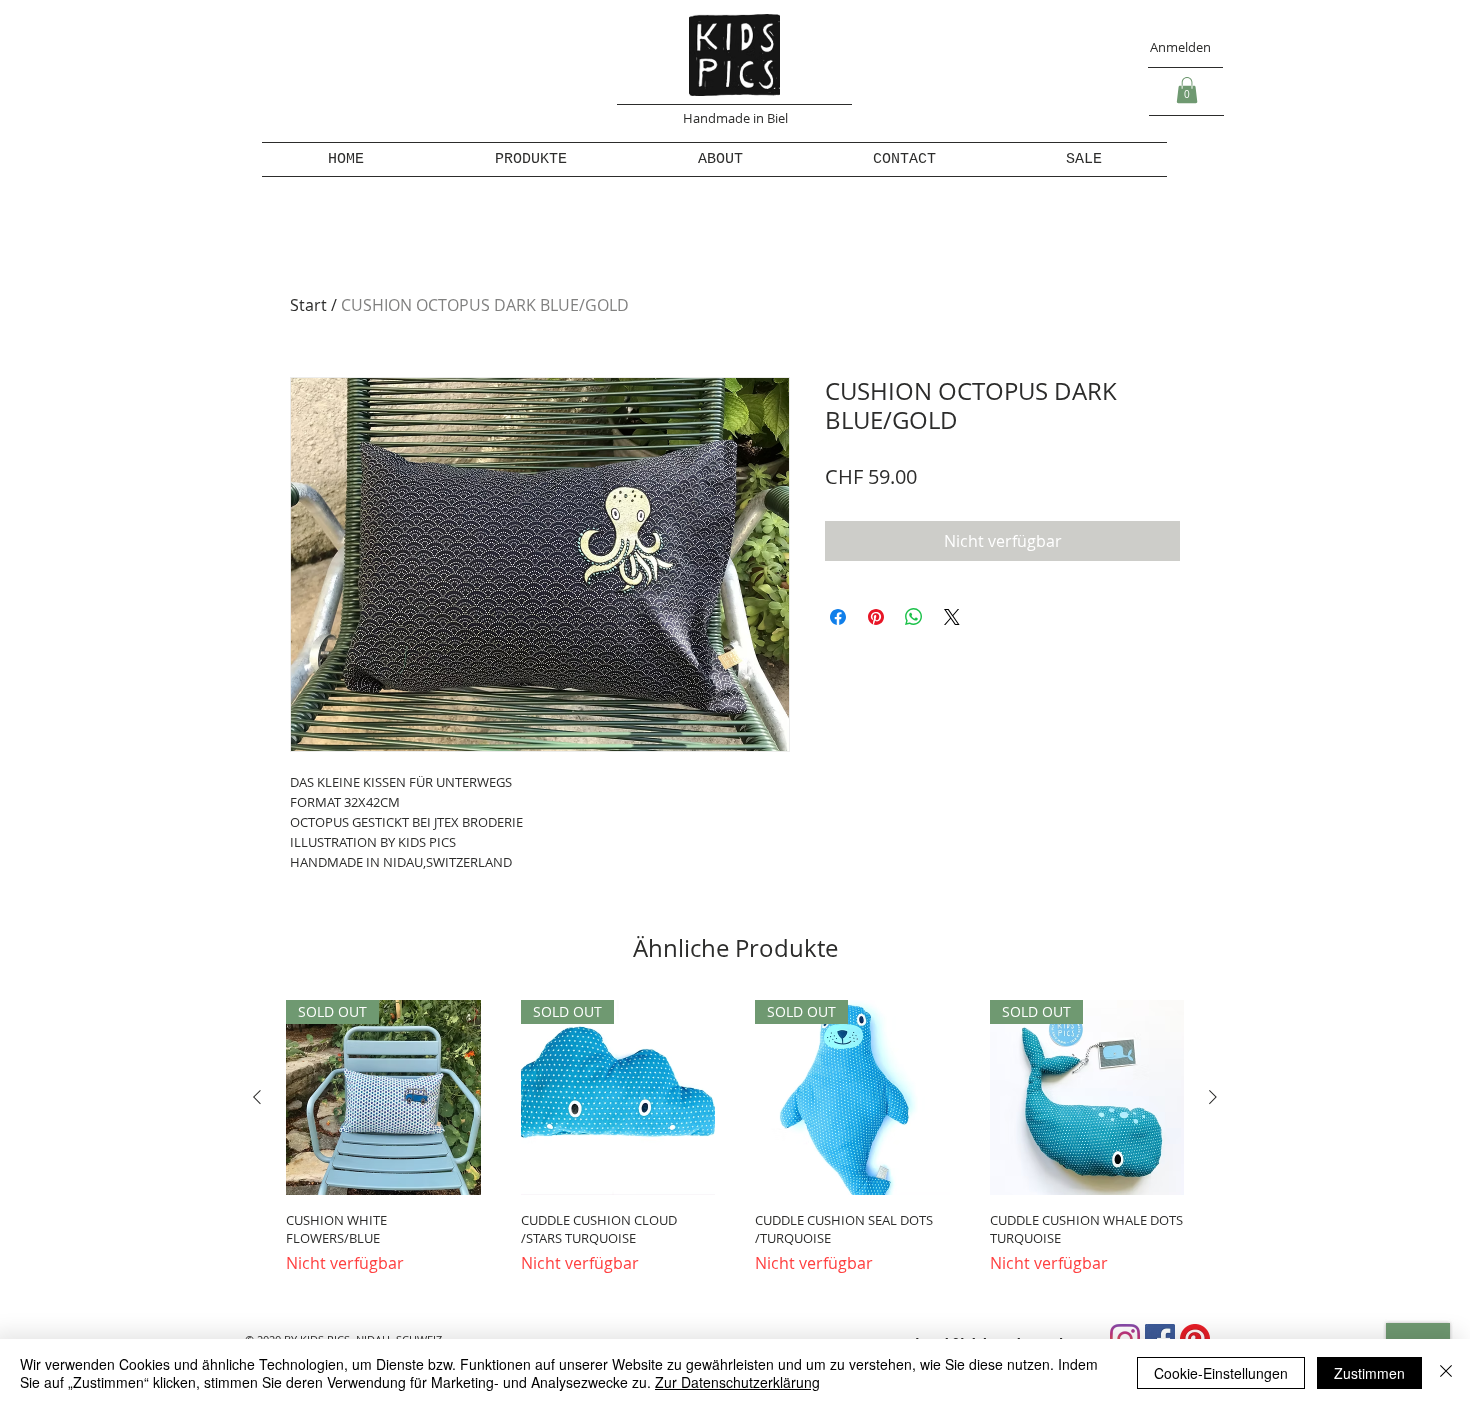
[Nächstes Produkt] (1213, 1097)
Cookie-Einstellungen (1221, 1373)
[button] (1187, 90)
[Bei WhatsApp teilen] (914, 617)
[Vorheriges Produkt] (257, 1097)
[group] (735, 1146)
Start (308, 305)
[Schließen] (1446, 1373)
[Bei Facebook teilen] (838, 617)
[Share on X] (952, 617)
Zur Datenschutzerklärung (737, 1382)
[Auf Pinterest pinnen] (876, 617)
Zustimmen (1369, 1373)
